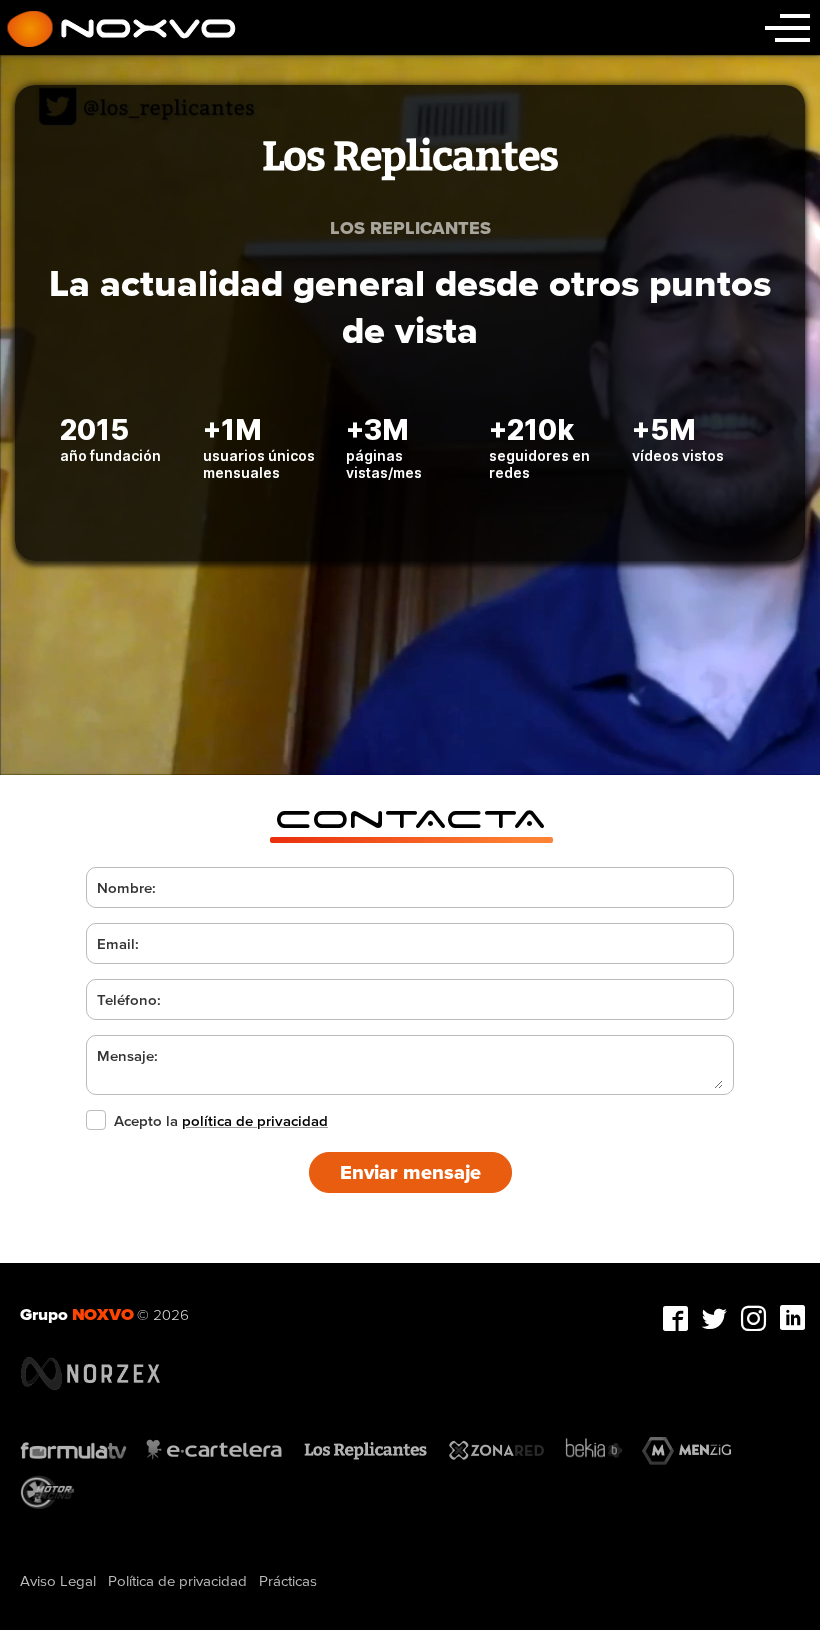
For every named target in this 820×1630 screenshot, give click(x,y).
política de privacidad (255, 1120)
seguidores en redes (539, 464)
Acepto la (221, 1120)
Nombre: (126, 887)
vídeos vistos (678, 455)
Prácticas (288, 1580)
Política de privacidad (177, 1580)
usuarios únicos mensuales (259, 464)
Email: (118, 943)
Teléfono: (129, 999)
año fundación (110, 455)
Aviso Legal (58, 1580)
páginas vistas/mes (384, 464)
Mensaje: (127, 1055)
